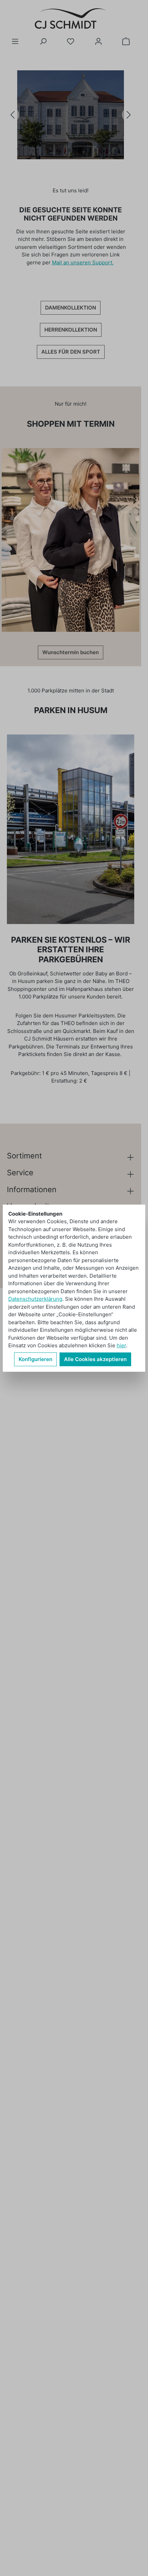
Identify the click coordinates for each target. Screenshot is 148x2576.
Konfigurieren (35, 1359)
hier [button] (121, 1345)
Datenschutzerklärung (35, 1299)
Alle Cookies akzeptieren (95, 1359)
